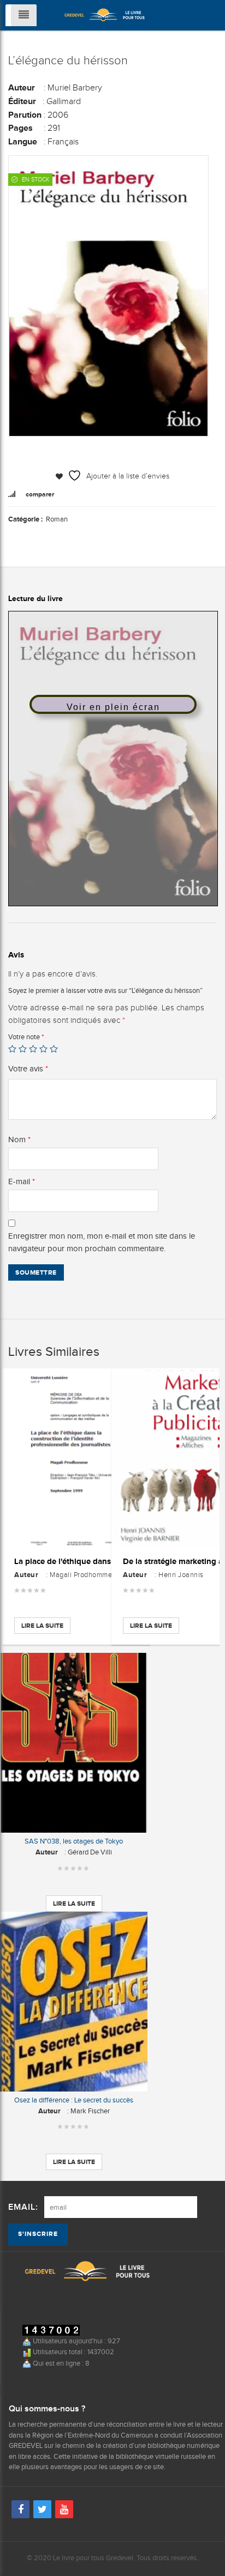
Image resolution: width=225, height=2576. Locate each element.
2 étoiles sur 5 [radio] (23, 1049)
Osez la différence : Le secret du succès (74, 2100)
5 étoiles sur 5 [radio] (54, 1049)
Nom (19, 1139)
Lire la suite (42, 1626)
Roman (57, 519)
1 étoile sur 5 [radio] (12, 1049)
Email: (23, 2207)
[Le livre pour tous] (104, 14)
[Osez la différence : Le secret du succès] (74, 2002)
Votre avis (28, 1069)
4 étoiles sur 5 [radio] (43, 1049)
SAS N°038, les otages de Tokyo (74, 1841)
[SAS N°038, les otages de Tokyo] (74, 1743)
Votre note (26, 1037)
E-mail (22, 1181)
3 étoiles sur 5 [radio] (33, 1049)
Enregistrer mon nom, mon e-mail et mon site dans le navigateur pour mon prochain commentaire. (102, 1242)
